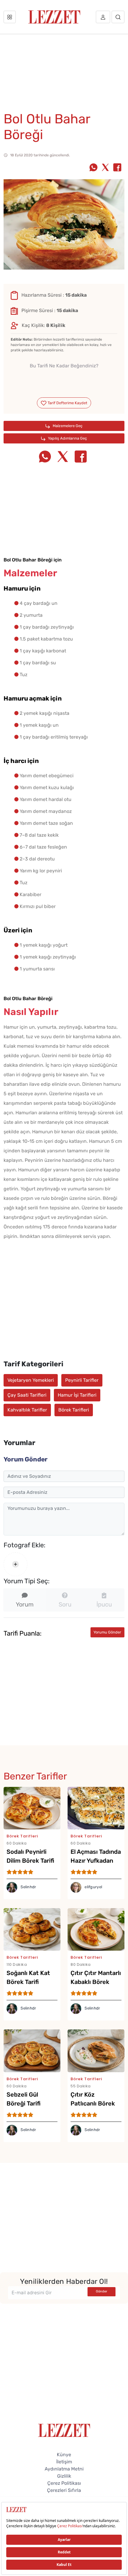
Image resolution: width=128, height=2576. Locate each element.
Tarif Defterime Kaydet (67, 403)
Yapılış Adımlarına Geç (67, 438)
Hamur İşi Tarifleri (77, 1395)
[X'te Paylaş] (105, 168)
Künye (64, 2455)
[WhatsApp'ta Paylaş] (93, 168)
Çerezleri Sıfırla (64, 2490)
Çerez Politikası (64, 2483)
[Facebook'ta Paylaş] (117, 168)
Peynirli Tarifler (82, 1380)
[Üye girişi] (103, 17)
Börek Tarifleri (74, 1410)
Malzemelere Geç (67, 426)
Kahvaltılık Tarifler (27, 1410)
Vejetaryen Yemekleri (31, 1380)
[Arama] (118, 17)
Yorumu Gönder (107, 1632)
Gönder (102, 2291)
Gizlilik (64, 2476)
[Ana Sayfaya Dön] (64, 2430)
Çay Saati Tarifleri (27, 1395)
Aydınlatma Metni (64, 2469)
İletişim (64, 2462)
